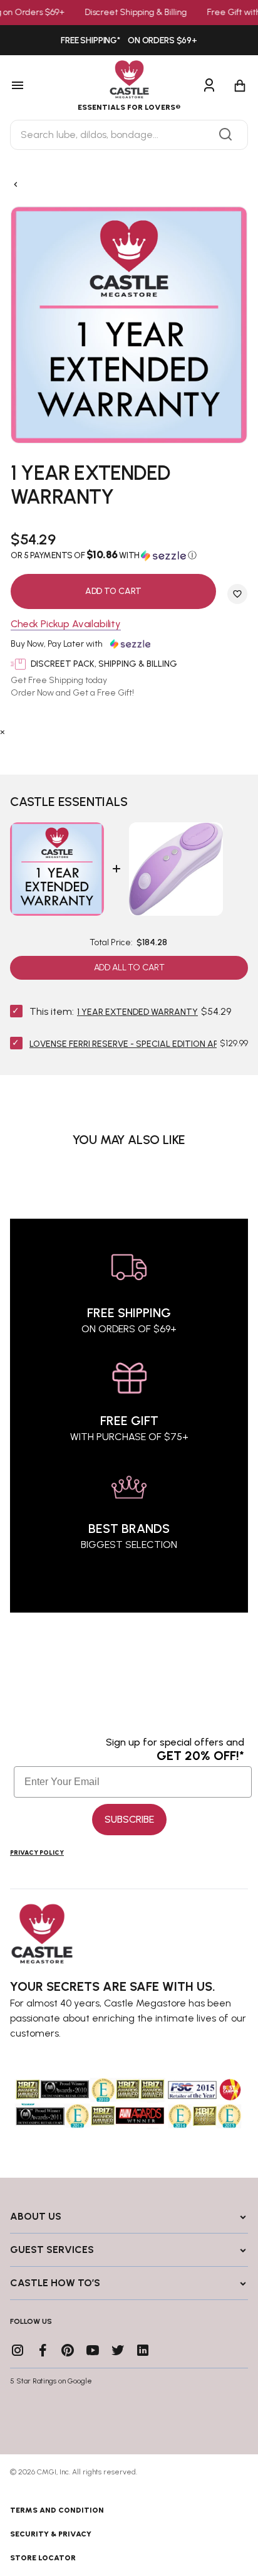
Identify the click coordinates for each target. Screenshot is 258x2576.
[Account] (209, 86)
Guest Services (52, 2250)
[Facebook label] (43, 2350)
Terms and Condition (57, 2510)
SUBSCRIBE (129, 1819)
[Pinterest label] (68, 2350)
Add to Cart (113, 591)
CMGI (47, 2472)
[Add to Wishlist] (237, 594)
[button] (129, 555)
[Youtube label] (93, 2350)
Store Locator (43, 2558)
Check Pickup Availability (66, 624)
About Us (36, 2216)
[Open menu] (34, 86)
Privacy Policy (37, 1852)
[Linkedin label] (143, 2350)
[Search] (225, 135)
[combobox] (129, 135)
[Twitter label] (118, 2350)
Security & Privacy (51, 2534)
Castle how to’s (55, 2283)
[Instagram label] (18, 2350)
